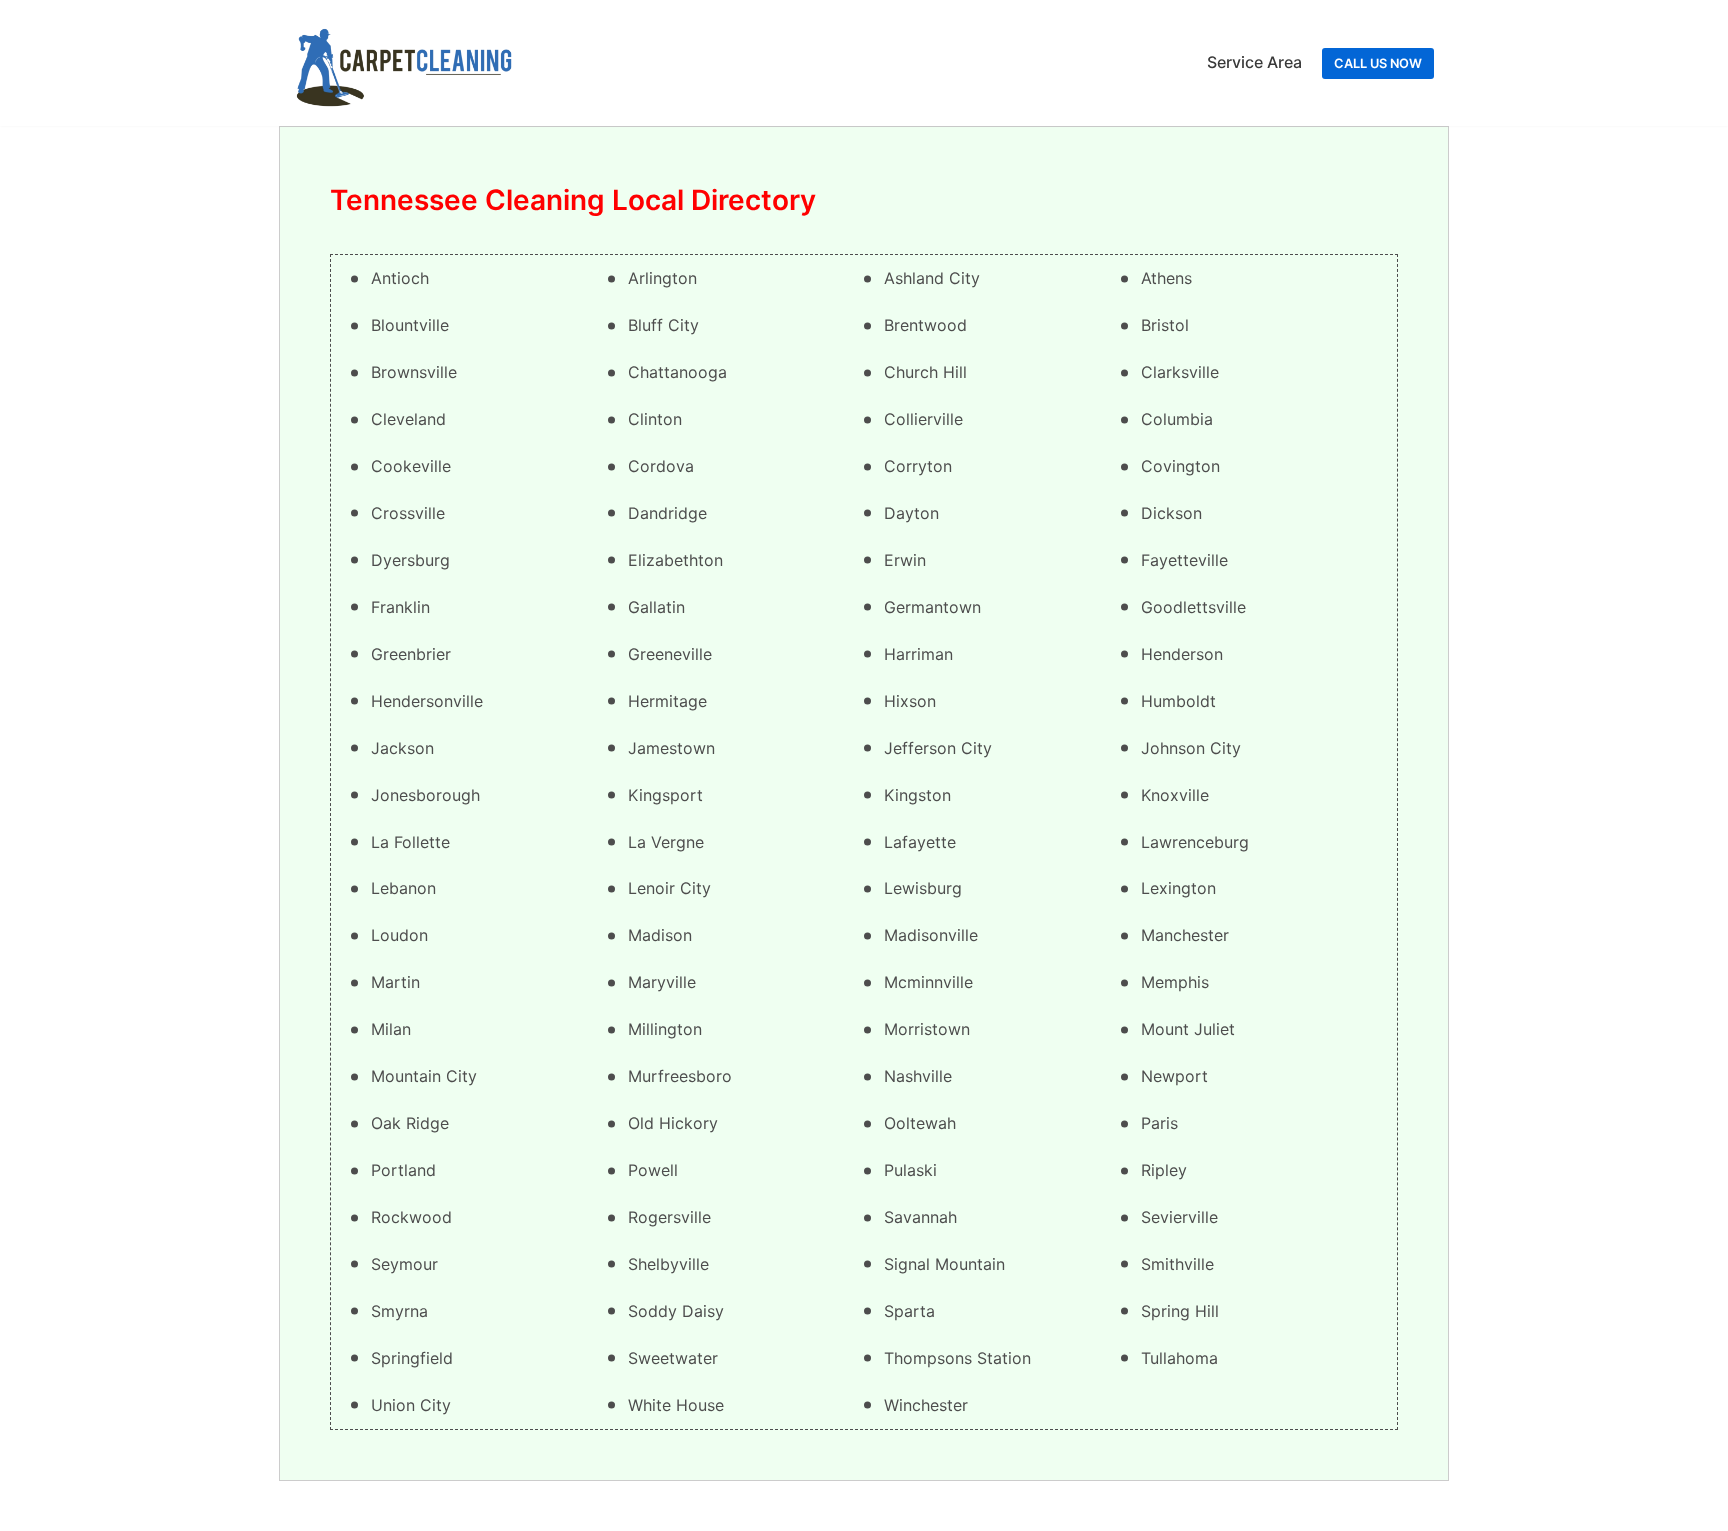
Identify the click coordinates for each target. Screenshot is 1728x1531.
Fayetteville (1184, 560)
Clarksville (1180, 372)
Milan (391, 1029)
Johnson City (1191, 748)
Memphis (1175, 982)
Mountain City (424, 1076)
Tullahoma (1179, 1358)
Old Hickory (673, 1123)
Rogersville (669, 1217)
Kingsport (665, 795)
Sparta (909, 1311)
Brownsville (414, 372)
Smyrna (399, 1311)
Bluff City (663, 325)
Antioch (400, 278)
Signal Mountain (944, 1264)
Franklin (400, 607)
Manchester (1185, 935)
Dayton (911, 513)
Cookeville (411, 466)
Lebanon (403, 888)
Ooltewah (920, 1123)
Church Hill (925, 372)
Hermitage (667, 701)
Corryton (918, 466)
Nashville (918, 1076)
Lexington (1178, 888)
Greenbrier (411, 654)
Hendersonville (427, 701)
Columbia (1177, 419)
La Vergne (666, 842)
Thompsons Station (957, 1358)
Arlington (662, 278)
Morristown (927, 1029)
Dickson (1171, 513)
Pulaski (910, 1170)
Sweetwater (673, 1358)
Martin (395, 982)
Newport (1174, 1076)
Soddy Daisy (676, 1311)
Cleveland (408, 419)
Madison (660, 935)
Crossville (408, 513)
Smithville (1177, 1264)
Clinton (655, 419)
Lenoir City (669, 888)
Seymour (404, 1264)
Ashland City (932, 278)
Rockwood (411, 1217)
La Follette (410, 842)
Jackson (402, 748)
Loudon (399, 935)
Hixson (910, 701)
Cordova (661, 466)
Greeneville (670, 654)
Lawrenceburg (1195, 842)
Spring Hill (1180, 1311)
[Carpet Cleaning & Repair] (404, 63)
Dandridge (667, 513)
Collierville (923, 419)
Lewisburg (923, 888)
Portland (403, 1170)
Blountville (410, 325)
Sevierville (1179, 1217)
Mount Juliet (1188, 1029)
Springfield (412, 1358)
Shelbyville (668, 1264)
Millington (665, 1029)
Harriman (918, 654)
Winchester (926, 1405)
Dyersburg (410, 560)
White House (676, 1405)
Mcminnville (928, 982)
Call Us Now (1378, 63)
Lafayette (920, 842)
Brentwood (925, 325)
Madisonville (931, 935)
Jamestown (671, 748)
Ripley (1164, 1170)
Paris (1159, 1123)
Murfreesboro (680, 1076)
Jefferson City (938, 748)
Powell (653, 1170)
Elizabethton (675, 560)
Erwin (905, 560)
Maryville (662, 982)
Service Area (1254, 62)
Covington (1180, 466)
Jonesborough (425, 795)
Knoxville (1175, 795)
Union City (411, 1405)
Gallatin (656, 607)
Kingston (917, 795)
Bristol (1165, 325)
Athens (1166, 278)
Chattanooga (677, 372)
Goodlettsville (1193, 607)
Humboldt (1178, 701)
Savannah (920, 1217)
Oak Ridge (410, 1123)
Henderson (1182, 654)
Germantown (932, 607)
